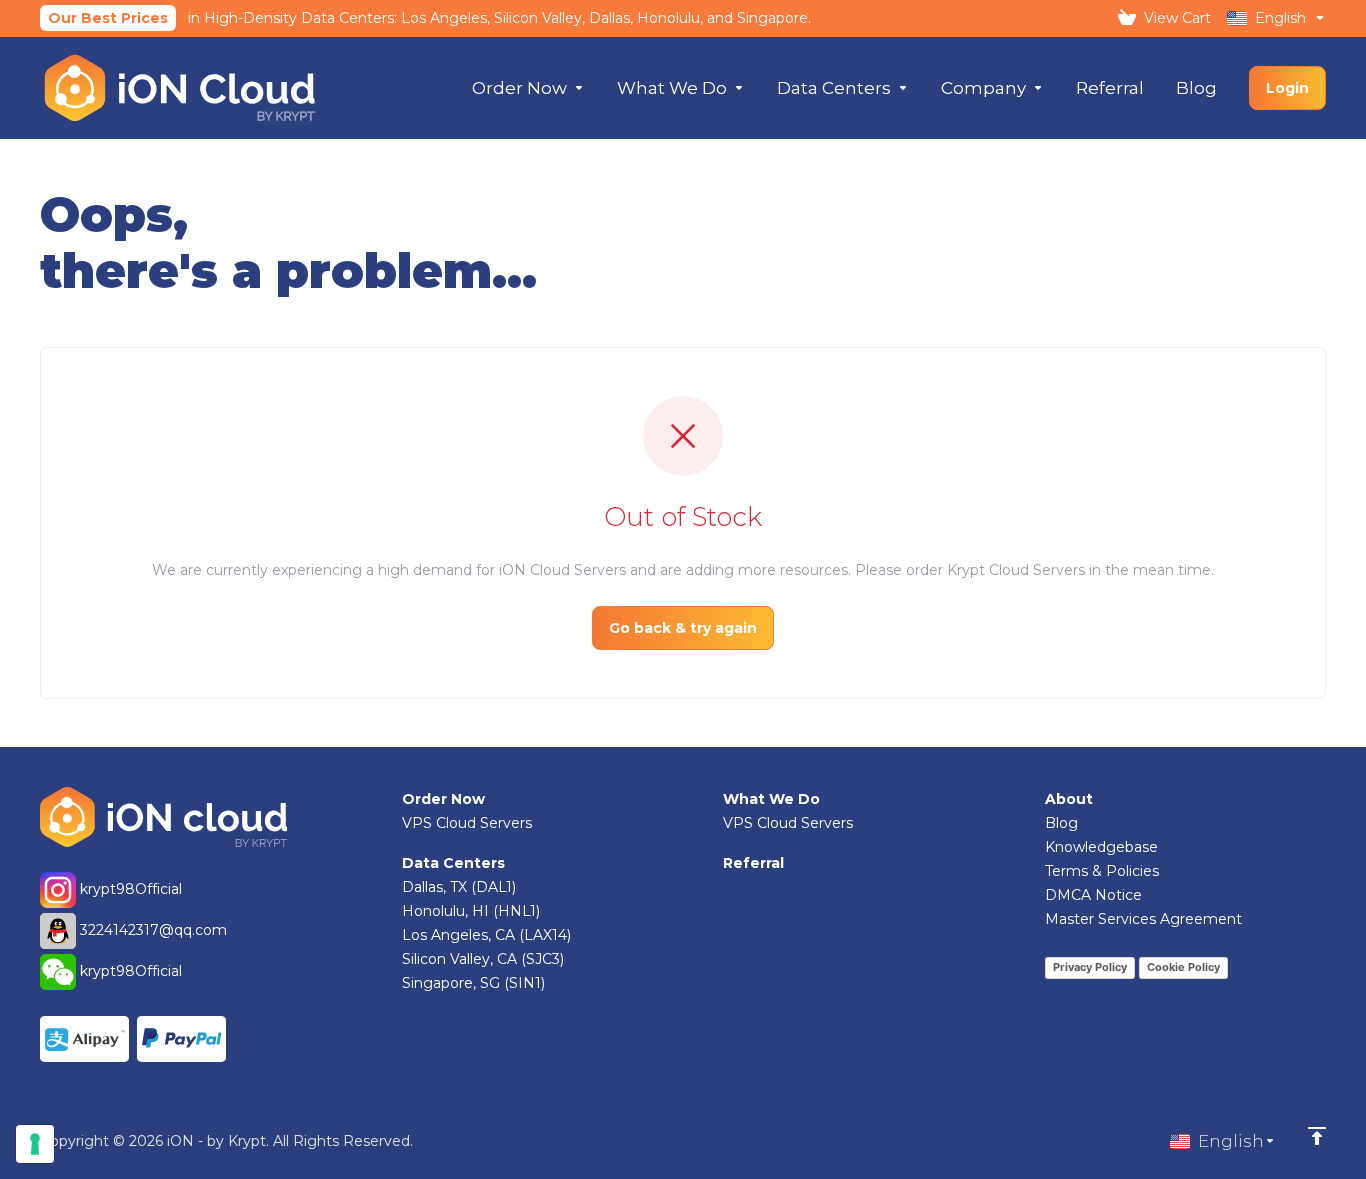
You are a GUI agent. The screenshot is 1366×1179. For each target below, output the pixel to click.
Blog (1061, 823)
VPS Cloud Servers (467, 823)
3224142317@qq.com (153, 930)
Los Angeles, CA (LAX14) (486, 935)
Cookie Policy (1183, 967)
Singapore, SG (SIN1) (473, 983)
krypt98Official (129, 889)
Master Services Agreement (1143, 919)
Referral (753, 863)
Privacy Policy (1090, 967)
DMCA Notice (1093, 895)
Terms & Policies (1102, 871)
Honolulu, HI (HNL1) (471, 911)
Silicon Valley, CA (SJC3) (483, 959)
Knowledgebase (1101, 847)
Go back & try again (683, 628)
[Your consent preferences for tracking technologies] (35, 1144)
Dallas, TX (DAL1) (459, 887)
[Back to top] (1317, 1136)
